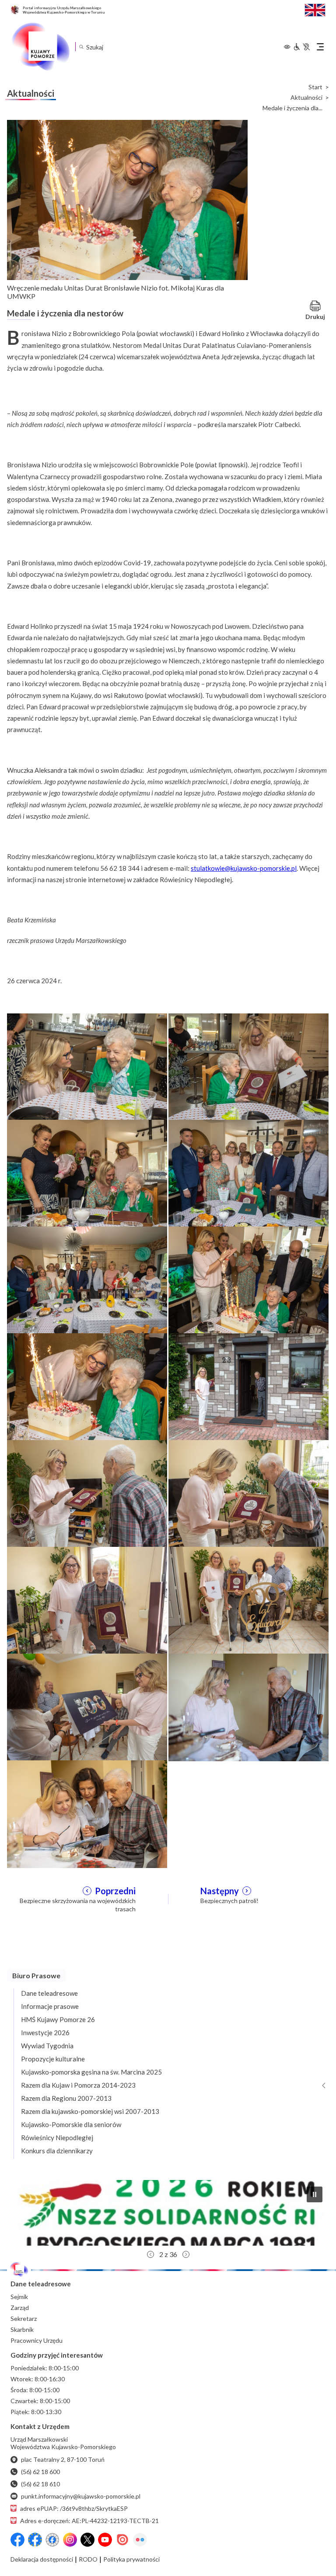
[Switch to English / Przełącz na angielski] (315, 9)
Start (315, 87)
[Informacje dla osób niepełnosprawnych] (301, 47)
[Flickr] (140, 2540)
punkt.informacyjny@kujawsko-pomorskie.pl (81, 2496)
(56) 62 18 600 (40, 2472)
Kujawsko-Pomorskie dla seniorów (71, 2124)
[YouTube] (105, 2540)
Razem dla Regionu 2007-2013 (66, 2098)
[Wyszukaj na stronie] (81, 47)
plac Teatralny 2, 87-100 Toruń (63, 2459)
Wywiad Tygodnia (47, 2046)
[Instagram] (70, 2540)
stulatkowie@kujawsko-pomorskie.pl (244, 868)
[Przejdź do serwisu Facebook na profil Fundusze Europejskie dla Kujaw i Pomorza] (35, 2540)
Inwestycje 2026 (45, 2033)
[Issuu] (122, 2540)
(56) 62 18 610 (40, 2484)
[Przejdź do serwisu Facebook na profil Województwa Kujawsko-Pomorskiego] (17, 2540)
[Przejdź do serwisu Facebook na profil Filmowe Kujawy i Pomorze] (52, 2540)
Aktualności (306, 98)
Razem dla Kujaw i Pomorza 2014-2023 (78, 2085)
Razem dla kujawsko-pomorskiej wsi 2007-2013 (90, 2111)
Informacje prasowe (50, 2006)
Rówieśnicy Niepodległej (57, 2138)
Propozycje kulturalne (53, 2059)
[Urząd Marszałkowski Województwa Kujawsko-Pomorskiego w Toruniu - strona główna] (40, 47)
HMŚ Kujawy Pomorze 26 (58, 2019)
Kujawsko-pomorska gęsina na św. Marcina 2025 (91, 2072)
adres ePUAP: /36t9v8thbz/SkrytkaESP (74, 2508)
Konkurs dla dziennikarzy (57, 2151)
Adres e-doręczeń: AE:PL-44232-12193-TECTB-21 (89, 2521)
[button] (315, 2194)
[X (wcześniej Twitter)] (87, 2540)
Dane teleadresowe (49, 1993)
